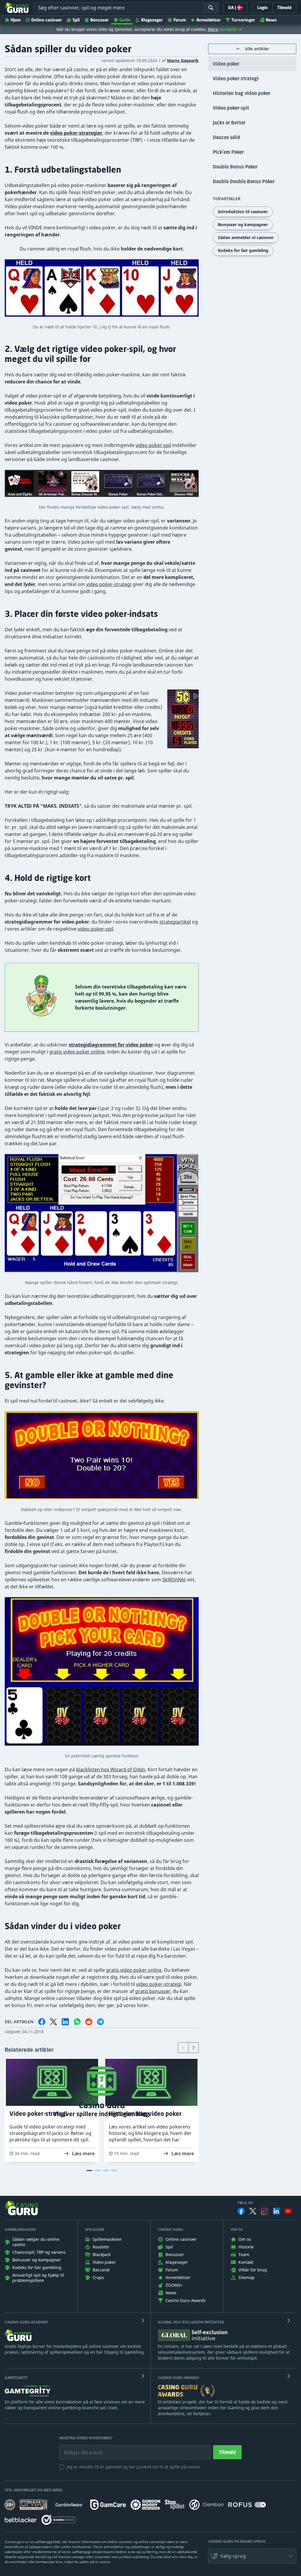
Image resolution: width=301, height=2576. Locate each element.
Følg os (245, 2203)
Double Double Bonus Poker (244, 181)
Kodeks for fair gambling (243, 250)
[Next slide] (193, 2048)
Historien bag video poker (242, 93)
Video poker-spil (231, 108)
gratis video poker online (77, 1052)
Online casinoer (47, 20)
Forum (180, 20)
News (271, 20)
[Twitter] (253, 2211)
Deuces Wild (226, 137)
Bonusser (100, 20)
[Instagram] (265, 2211)
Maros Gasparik (183, 60)
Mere (213, 29)
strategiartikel (175, 922)
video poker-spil (153, 445)
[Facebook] (241, 2211)
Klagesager (152, 20)
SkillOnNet (174, 1580)
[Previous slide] (183, 2048)
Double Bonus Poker (235, 167)
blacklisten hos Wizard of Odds (111, 1769)
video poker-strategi (109, 584)
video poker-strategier (76, 133)
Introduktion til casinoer (243, 212)
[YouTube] (288, 2211)
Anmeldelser (209, 20)
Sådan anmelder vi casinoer (246, 237)
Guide (125, 20)
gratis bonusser (153, 1991)
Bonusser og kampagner (243, 224)
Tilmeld (227, 2452)
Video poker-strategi (236, 79)
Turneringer (243, 20)
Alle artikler (257, 49)
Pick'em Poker (228, 152)
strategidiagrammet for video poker (111, 1045)
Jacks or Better (229, 123)
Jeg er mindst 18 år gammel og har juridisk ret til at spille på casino (133, 2467)
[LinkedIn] (276, 2211)
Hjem (16, 20)
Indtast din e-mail (79, 2448)
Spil (76, 20)
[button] (252, 2556)
